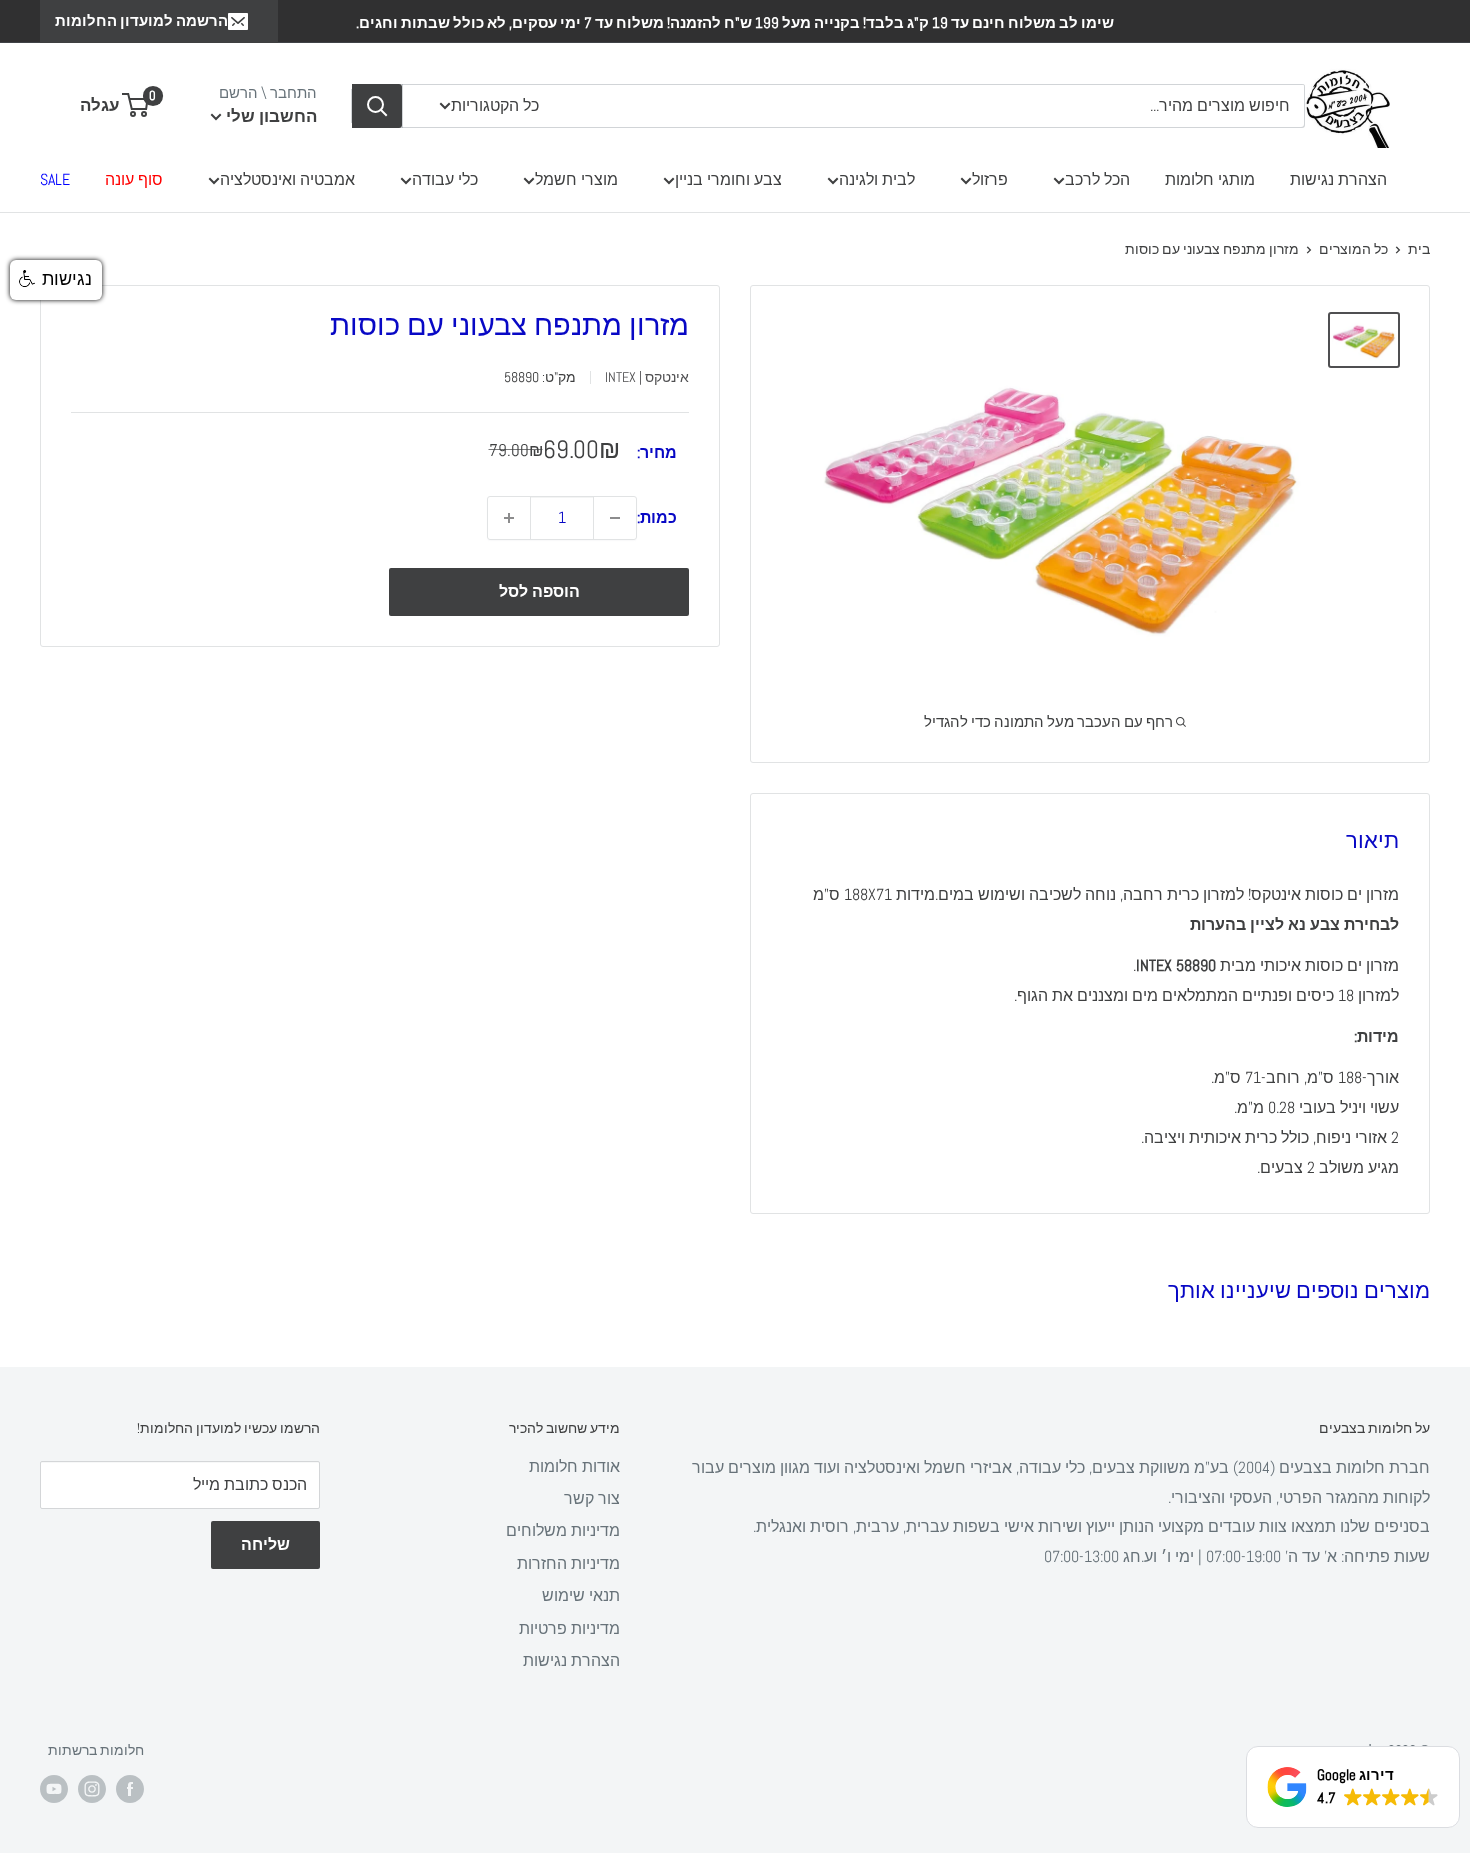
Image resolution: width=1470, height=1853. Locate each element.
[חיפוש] (377, 106)
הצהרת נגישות (1338, 179)
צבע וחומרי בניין (728, 179)
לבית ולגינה (877, 179)
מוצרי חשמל (576, 179)
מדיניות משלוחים (563, 1530)
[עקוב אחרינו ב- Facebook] (130, 1789)
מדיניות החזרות (568, 1563)
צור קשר (592, 1498)
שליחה (265, 1544)
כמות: (657, 517)
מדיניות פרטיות (569, 1628)
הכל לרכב (1097, 179)
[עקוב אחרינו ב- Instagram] (92, 1789)
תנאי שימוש (581, 1595)
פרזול (990, 179)
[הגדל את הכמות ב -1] (509, 518)
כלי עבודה (445, 179)
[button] (56, 280)
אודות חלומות (574, 1466)
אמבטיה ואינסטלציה (287, 179)
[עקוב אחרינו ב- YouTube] (54, 1789)
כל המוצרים (1353, 249)
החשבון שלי (269, 116)
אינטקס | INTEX (647, 377)
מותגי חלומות (1210, 179)
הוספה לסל (539, 591)
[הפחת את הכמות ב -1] (615, 518)
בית (1419, 249)
